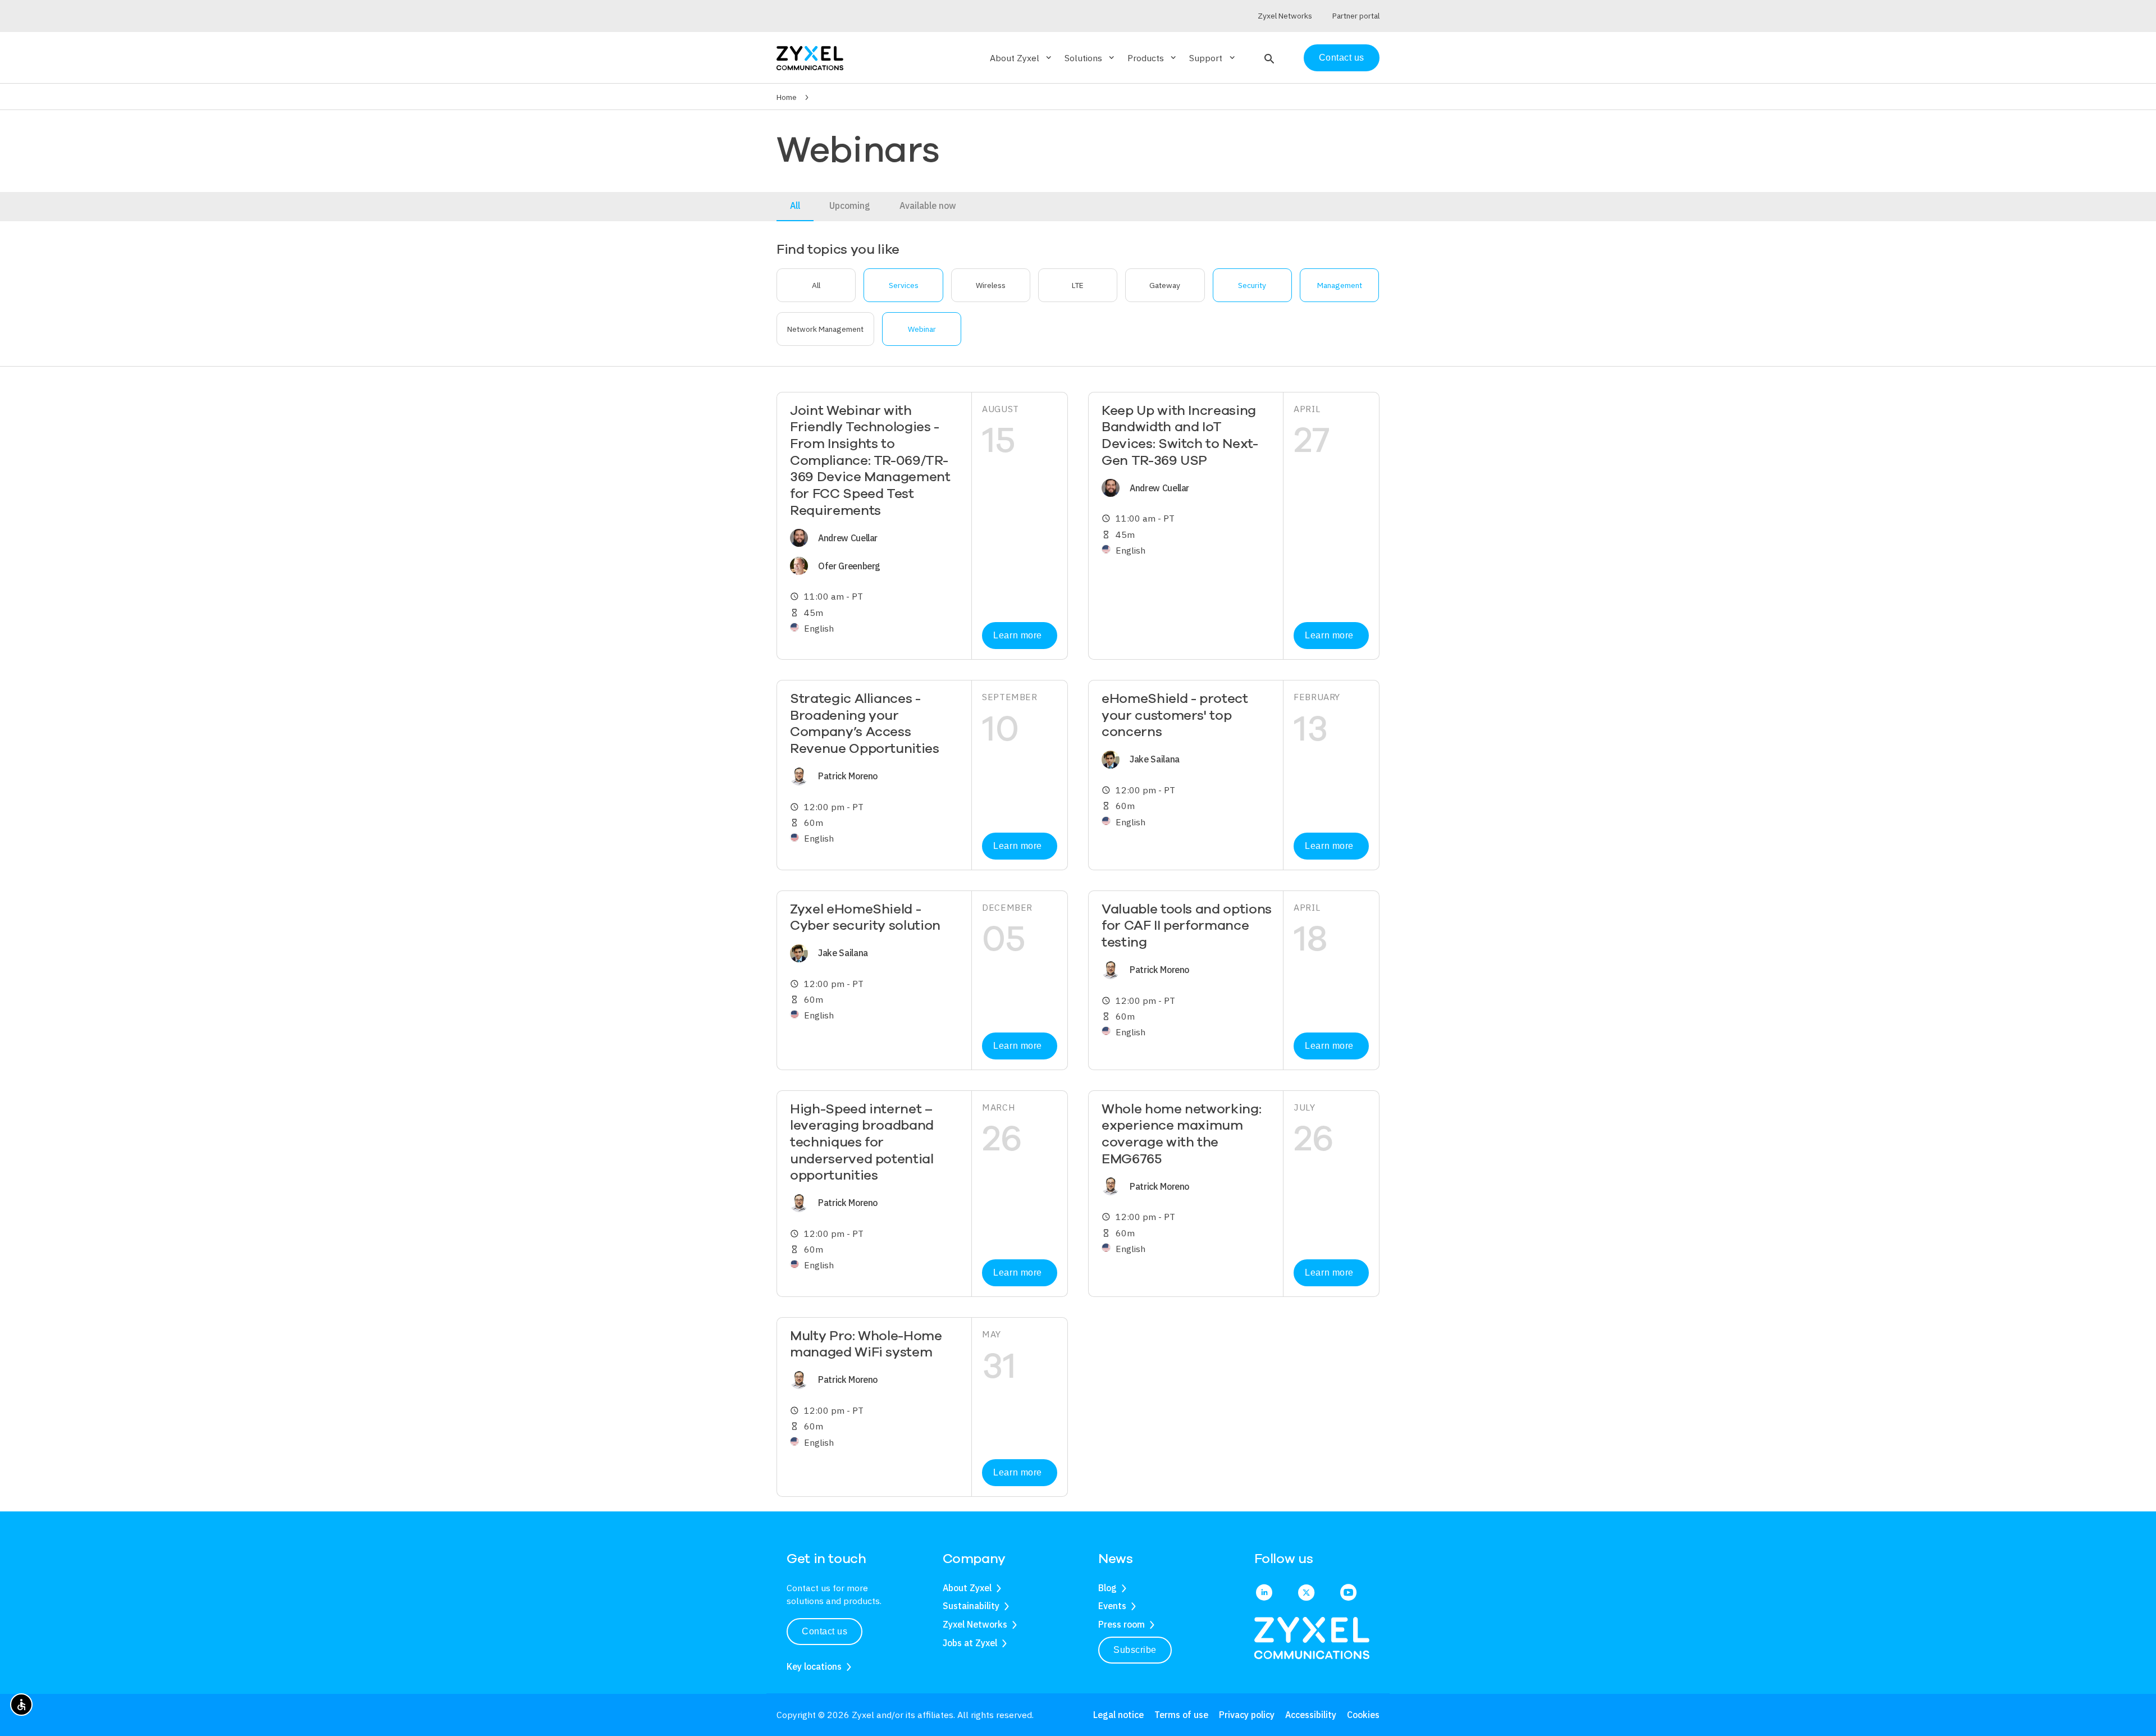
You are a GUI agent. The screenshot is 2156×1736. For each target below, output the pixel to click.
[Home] (810, 57)
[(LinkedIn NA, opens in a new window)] (1264, 1593)
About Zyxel (967, 1588)
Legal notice (1118, 1715)
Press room (1122, 1624)
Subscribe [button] (1135, 1650)
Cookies (1363, 1715)
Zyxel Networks (975, 1624)
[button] (1268, 58)
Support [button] (1213, 58)
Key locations (814, 1666)
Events (1112, 1606)
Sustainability (971, 1606)
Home (787, 97)
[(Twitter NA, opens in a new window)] (1306, 1593)
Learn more (1017, 635)
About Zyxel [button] (1022, 58)
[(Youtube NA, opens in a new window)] (1348, 1593)
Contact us (1342, 58)
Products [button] (1153, 58)
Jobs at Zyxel (970, 1643)
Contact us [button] (825, 1631)
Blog (1107, 1588)
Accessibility (1311, 1715)
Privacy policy (1247, 1715)
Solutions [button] (1090, 58)
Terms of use (1181, 1715)
